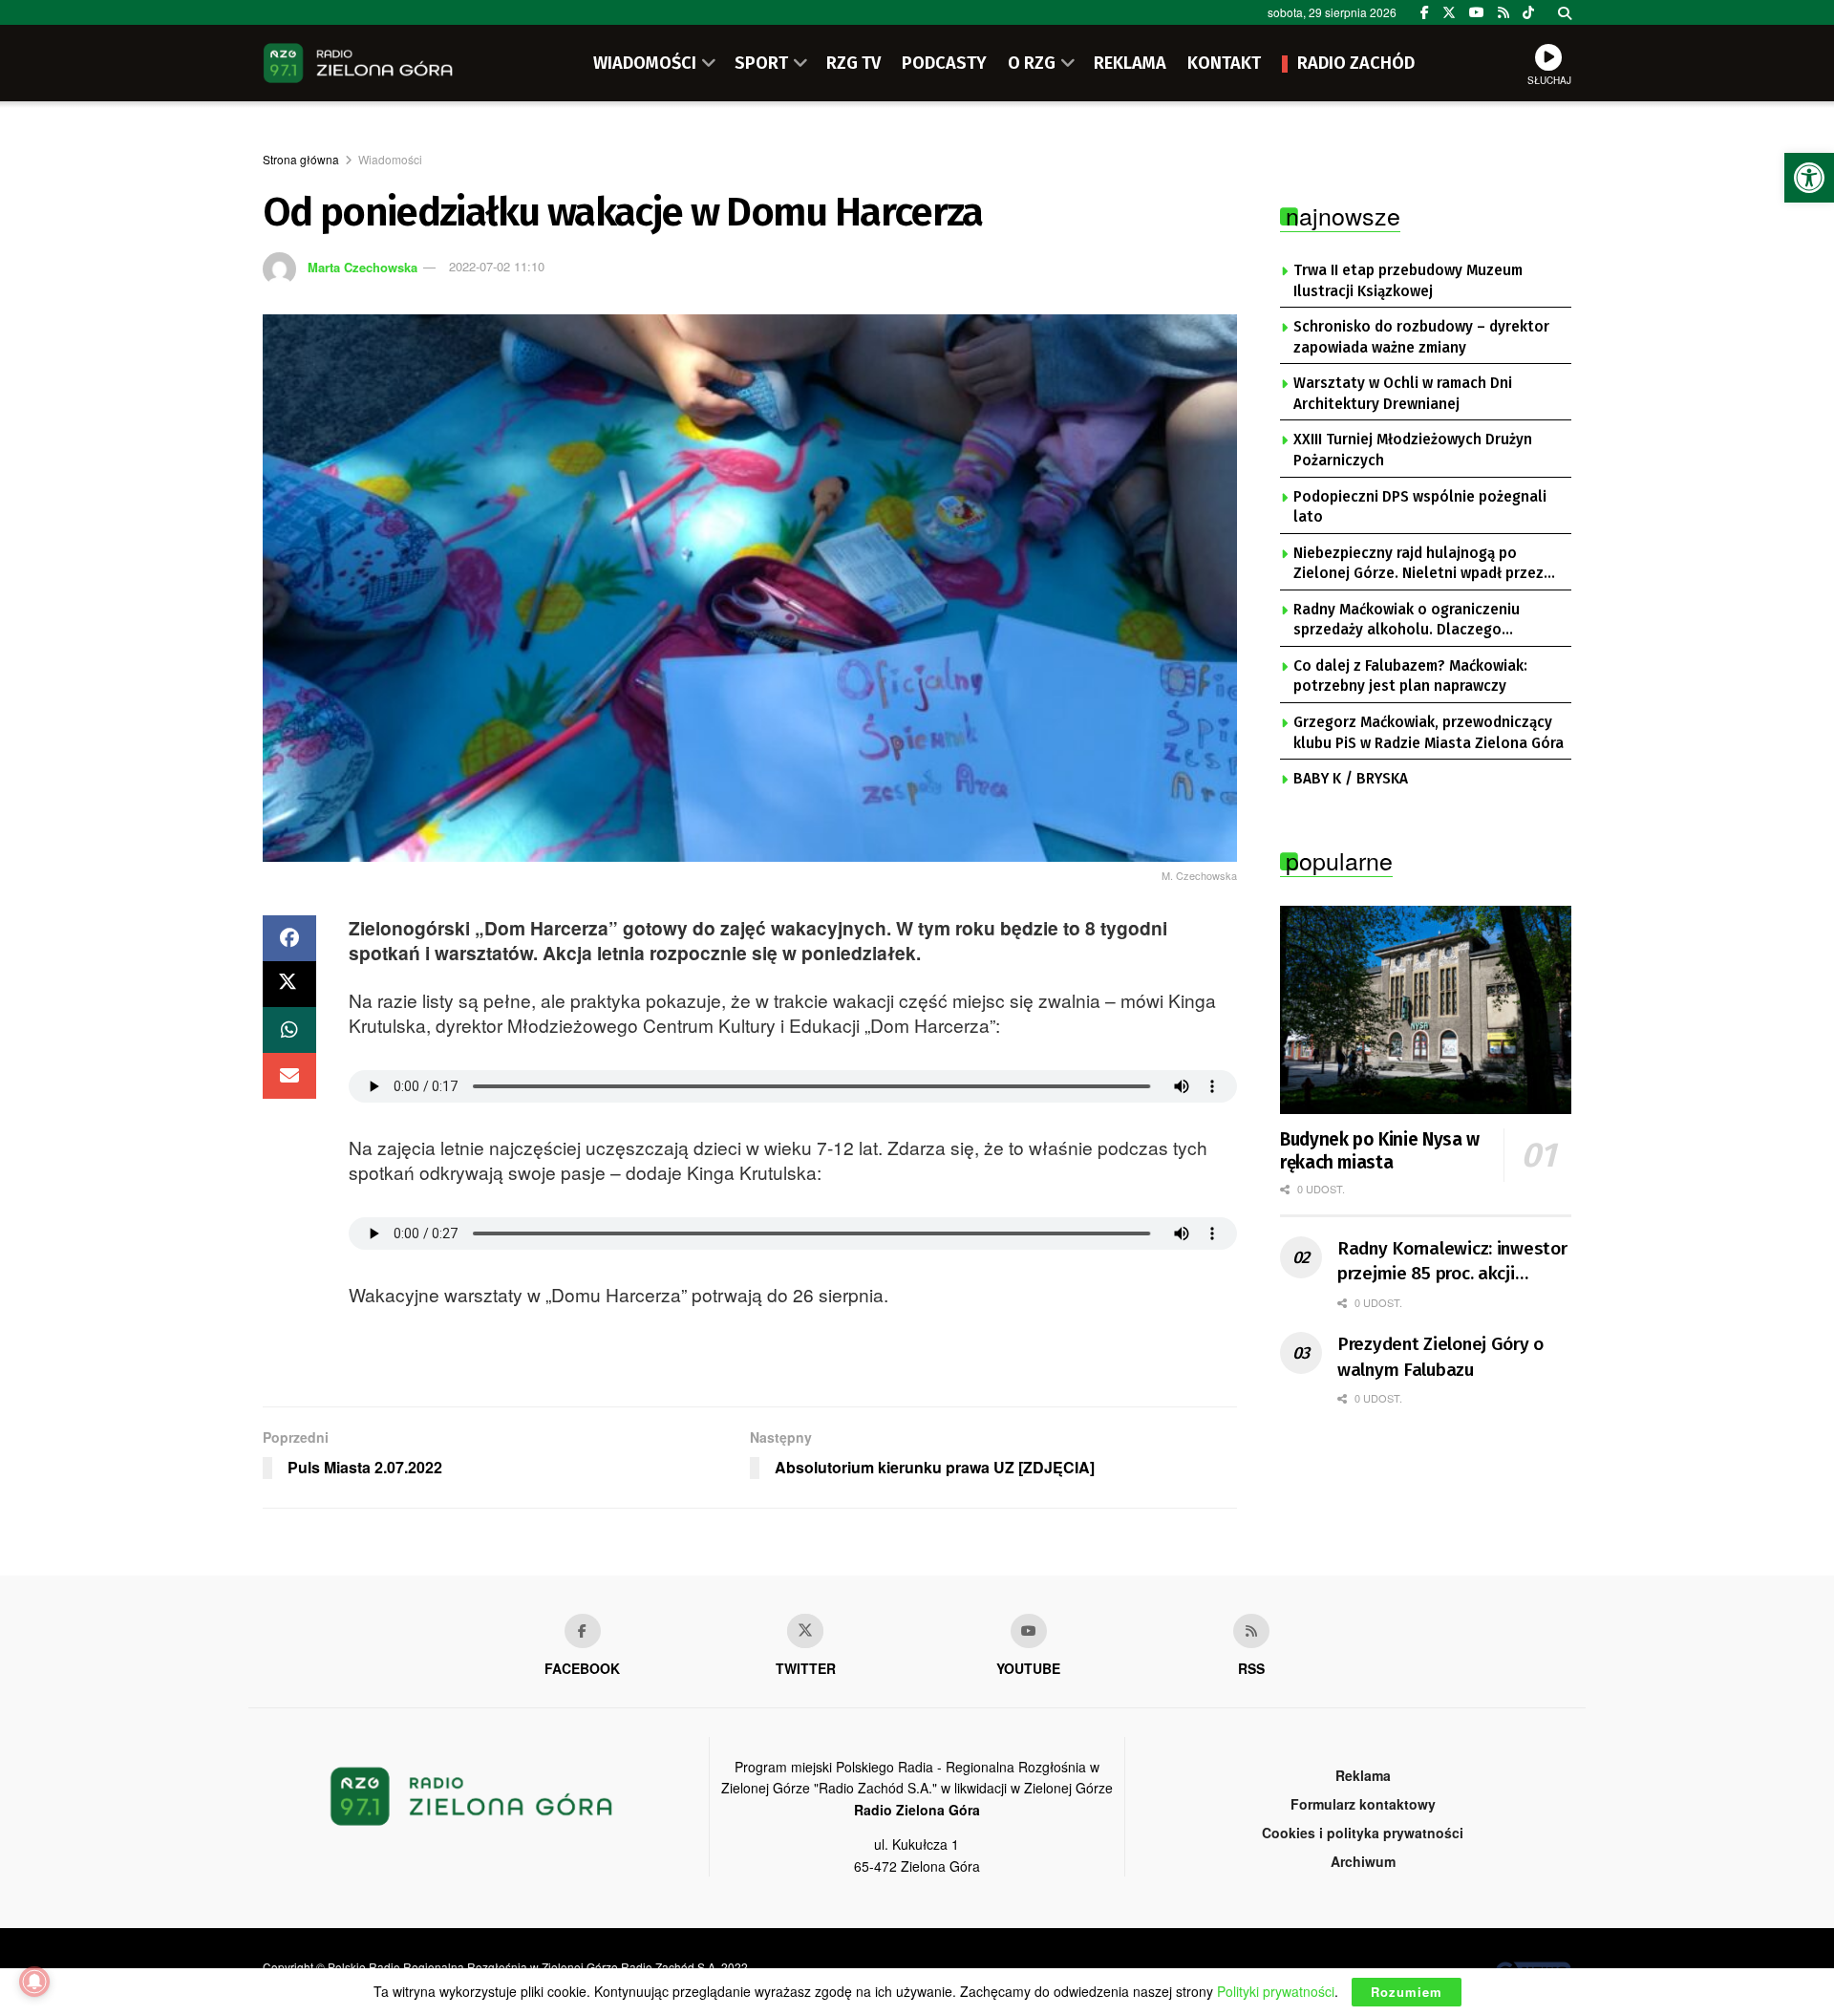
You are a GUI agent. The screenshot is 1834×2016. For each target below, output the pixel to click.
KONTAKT (1224, 63)
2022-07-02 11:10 (497, 266)
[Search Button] (1565, 12)
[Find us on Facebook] (1425, 12)
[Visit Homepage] (358, 63)
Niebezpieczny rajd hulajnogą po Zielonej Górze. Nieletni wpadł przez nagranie (1418, 565)
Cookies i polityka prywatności (1363, 1833)
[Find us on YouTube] (1477, 12)
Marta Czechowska (363, 266)
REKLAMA (1130, 63)
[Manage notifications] (34, 1982)
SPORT (761, 63)
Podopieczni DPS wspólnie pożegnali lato (1420, 507)
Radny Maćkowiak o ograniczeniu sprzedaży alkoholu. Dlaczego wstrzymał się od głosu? (1407, 621)
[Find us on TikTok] (1528, 12)
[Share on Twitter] (289, 984)
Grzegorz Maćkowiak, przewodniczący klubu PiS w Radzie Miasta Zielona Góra (1429, 733)
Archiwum (1363, 1861)
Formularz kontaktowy (1363, 1804)
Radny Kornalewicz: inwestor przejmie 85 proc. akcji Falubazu (1452, 1262)
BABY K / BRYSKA (1351, 779)
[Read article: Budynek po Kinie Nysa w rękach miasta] (1426, 1010)
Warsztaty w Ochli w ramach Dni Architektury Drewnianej (1403, 394)
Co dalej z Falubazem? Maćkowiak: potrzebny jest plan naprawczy (1410, 676)
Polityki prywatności (1276, 1991)
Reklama (1363, 1775)
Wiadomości (390, 159)
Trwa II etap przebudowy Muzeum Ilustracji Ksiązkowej (1408, 281)
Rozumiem (1407, 1992)
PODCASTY (944, 63)
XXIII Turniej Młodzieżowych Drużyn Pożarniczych (1413, 450)
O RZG (1032, 63)
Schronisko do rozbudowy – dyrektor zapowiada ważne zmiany (1421, 337)
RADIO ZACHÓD (1356, 63)
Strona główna (301, 159)
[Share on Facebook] (289, 938)
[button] (1809, 178)
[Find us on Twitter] (1449, 12)
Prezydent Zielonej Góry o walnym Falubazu (1440, 1357)
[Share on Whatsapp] (289, 1030)
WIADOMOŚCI (645, 63)
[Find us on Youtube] (1029, 1631)
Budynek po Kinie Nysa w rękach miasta (1380, 1151)
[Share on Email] (289, 1076)
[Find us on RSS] (1503, 12)
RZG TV (853, 63)
